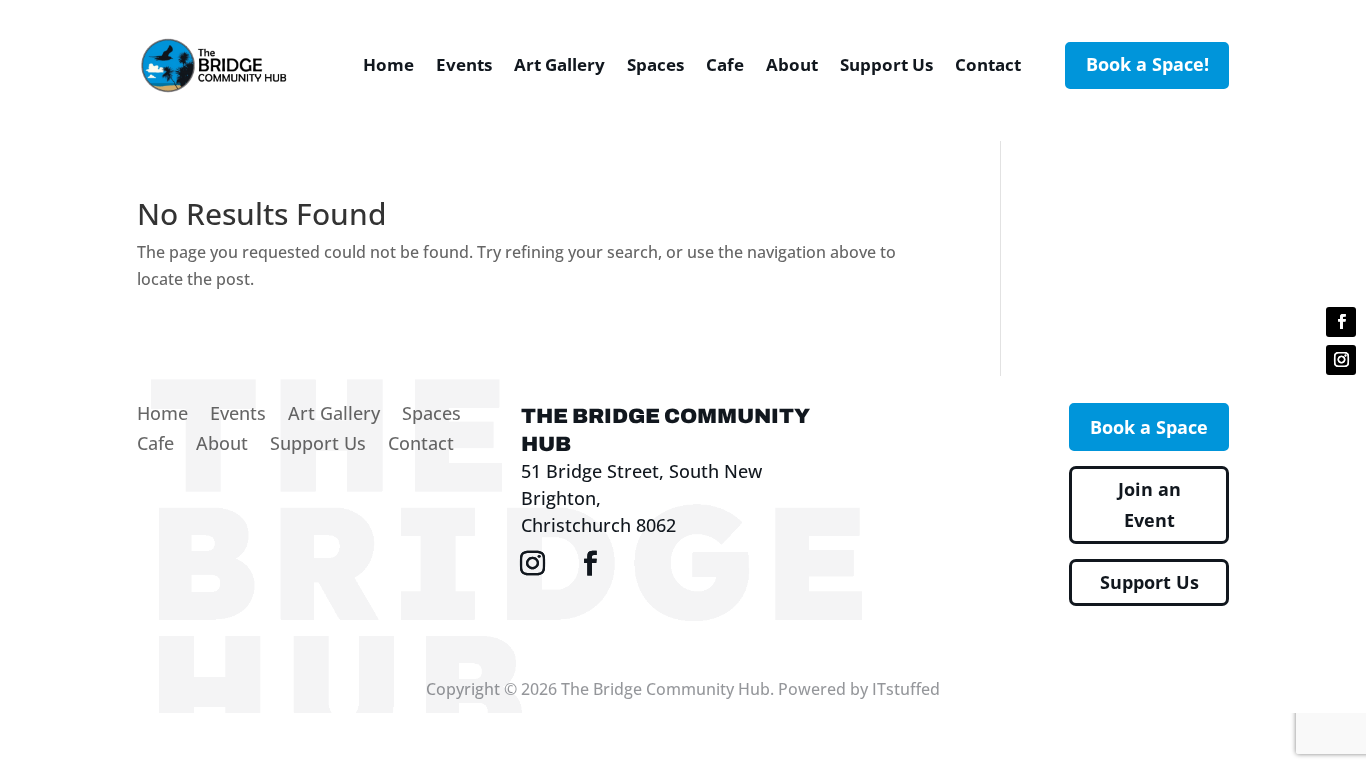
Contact (988, 64)
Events (464, 64)
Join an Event (1149, 504)
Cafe (725, 64)
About (792, 64)
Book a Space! (1147, 64)
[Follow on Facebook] (1341, 322)
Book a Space (1149, 427)
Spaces (655, 64)
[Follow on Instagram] (1341, 360)
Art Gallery (559, 64)
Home (388, 64)
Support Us (886, 64)
